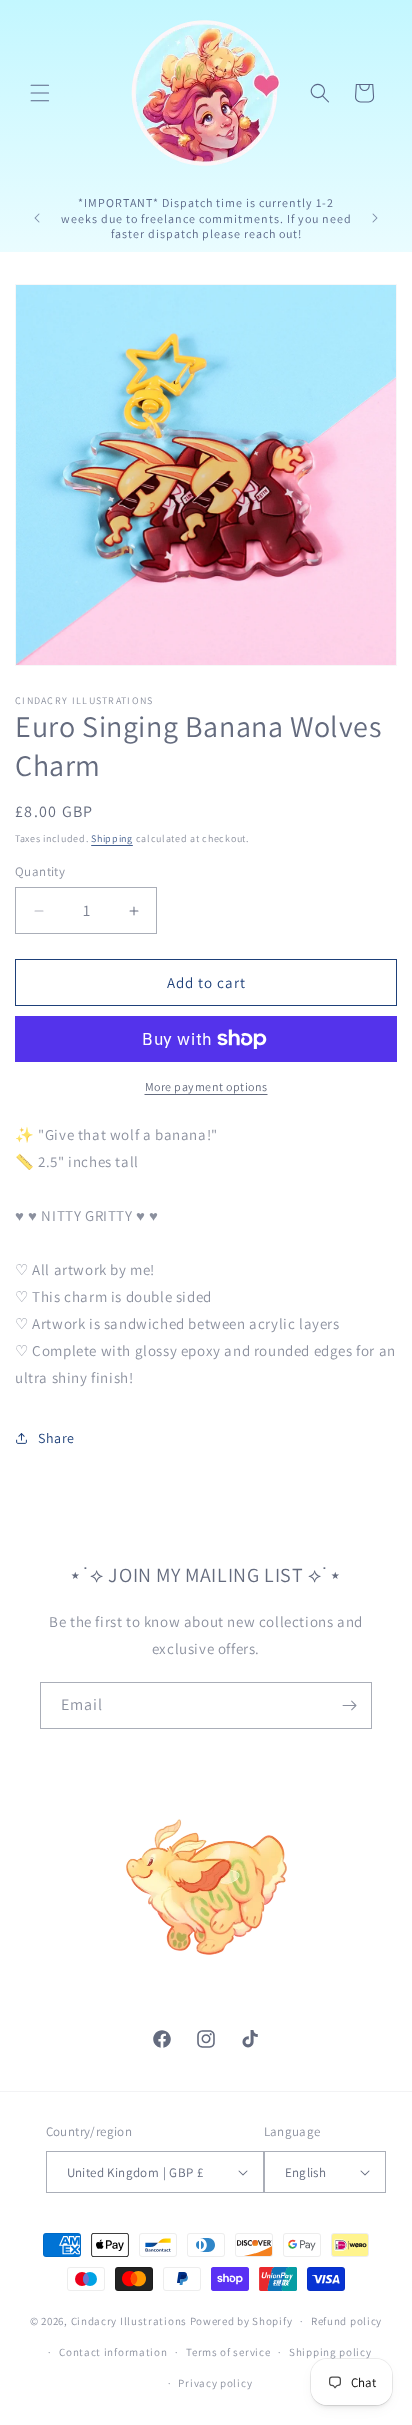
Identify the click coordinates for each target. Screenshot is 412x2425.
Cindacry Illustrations (129, 2321)
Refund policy (346, 2321)
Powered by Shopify (241, 2321)
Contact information (113, 2352)
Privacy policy (215, 2383)
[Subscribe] (349, 1705)
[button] (40, 93)
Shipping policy (330, 2352)
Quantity (40, 871)
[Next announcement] (375, 218)
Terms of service (228, 2352)
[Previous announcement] (37, 218)
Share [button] (56, 1438)
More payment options (206, 1086)
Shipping (112, 838)
